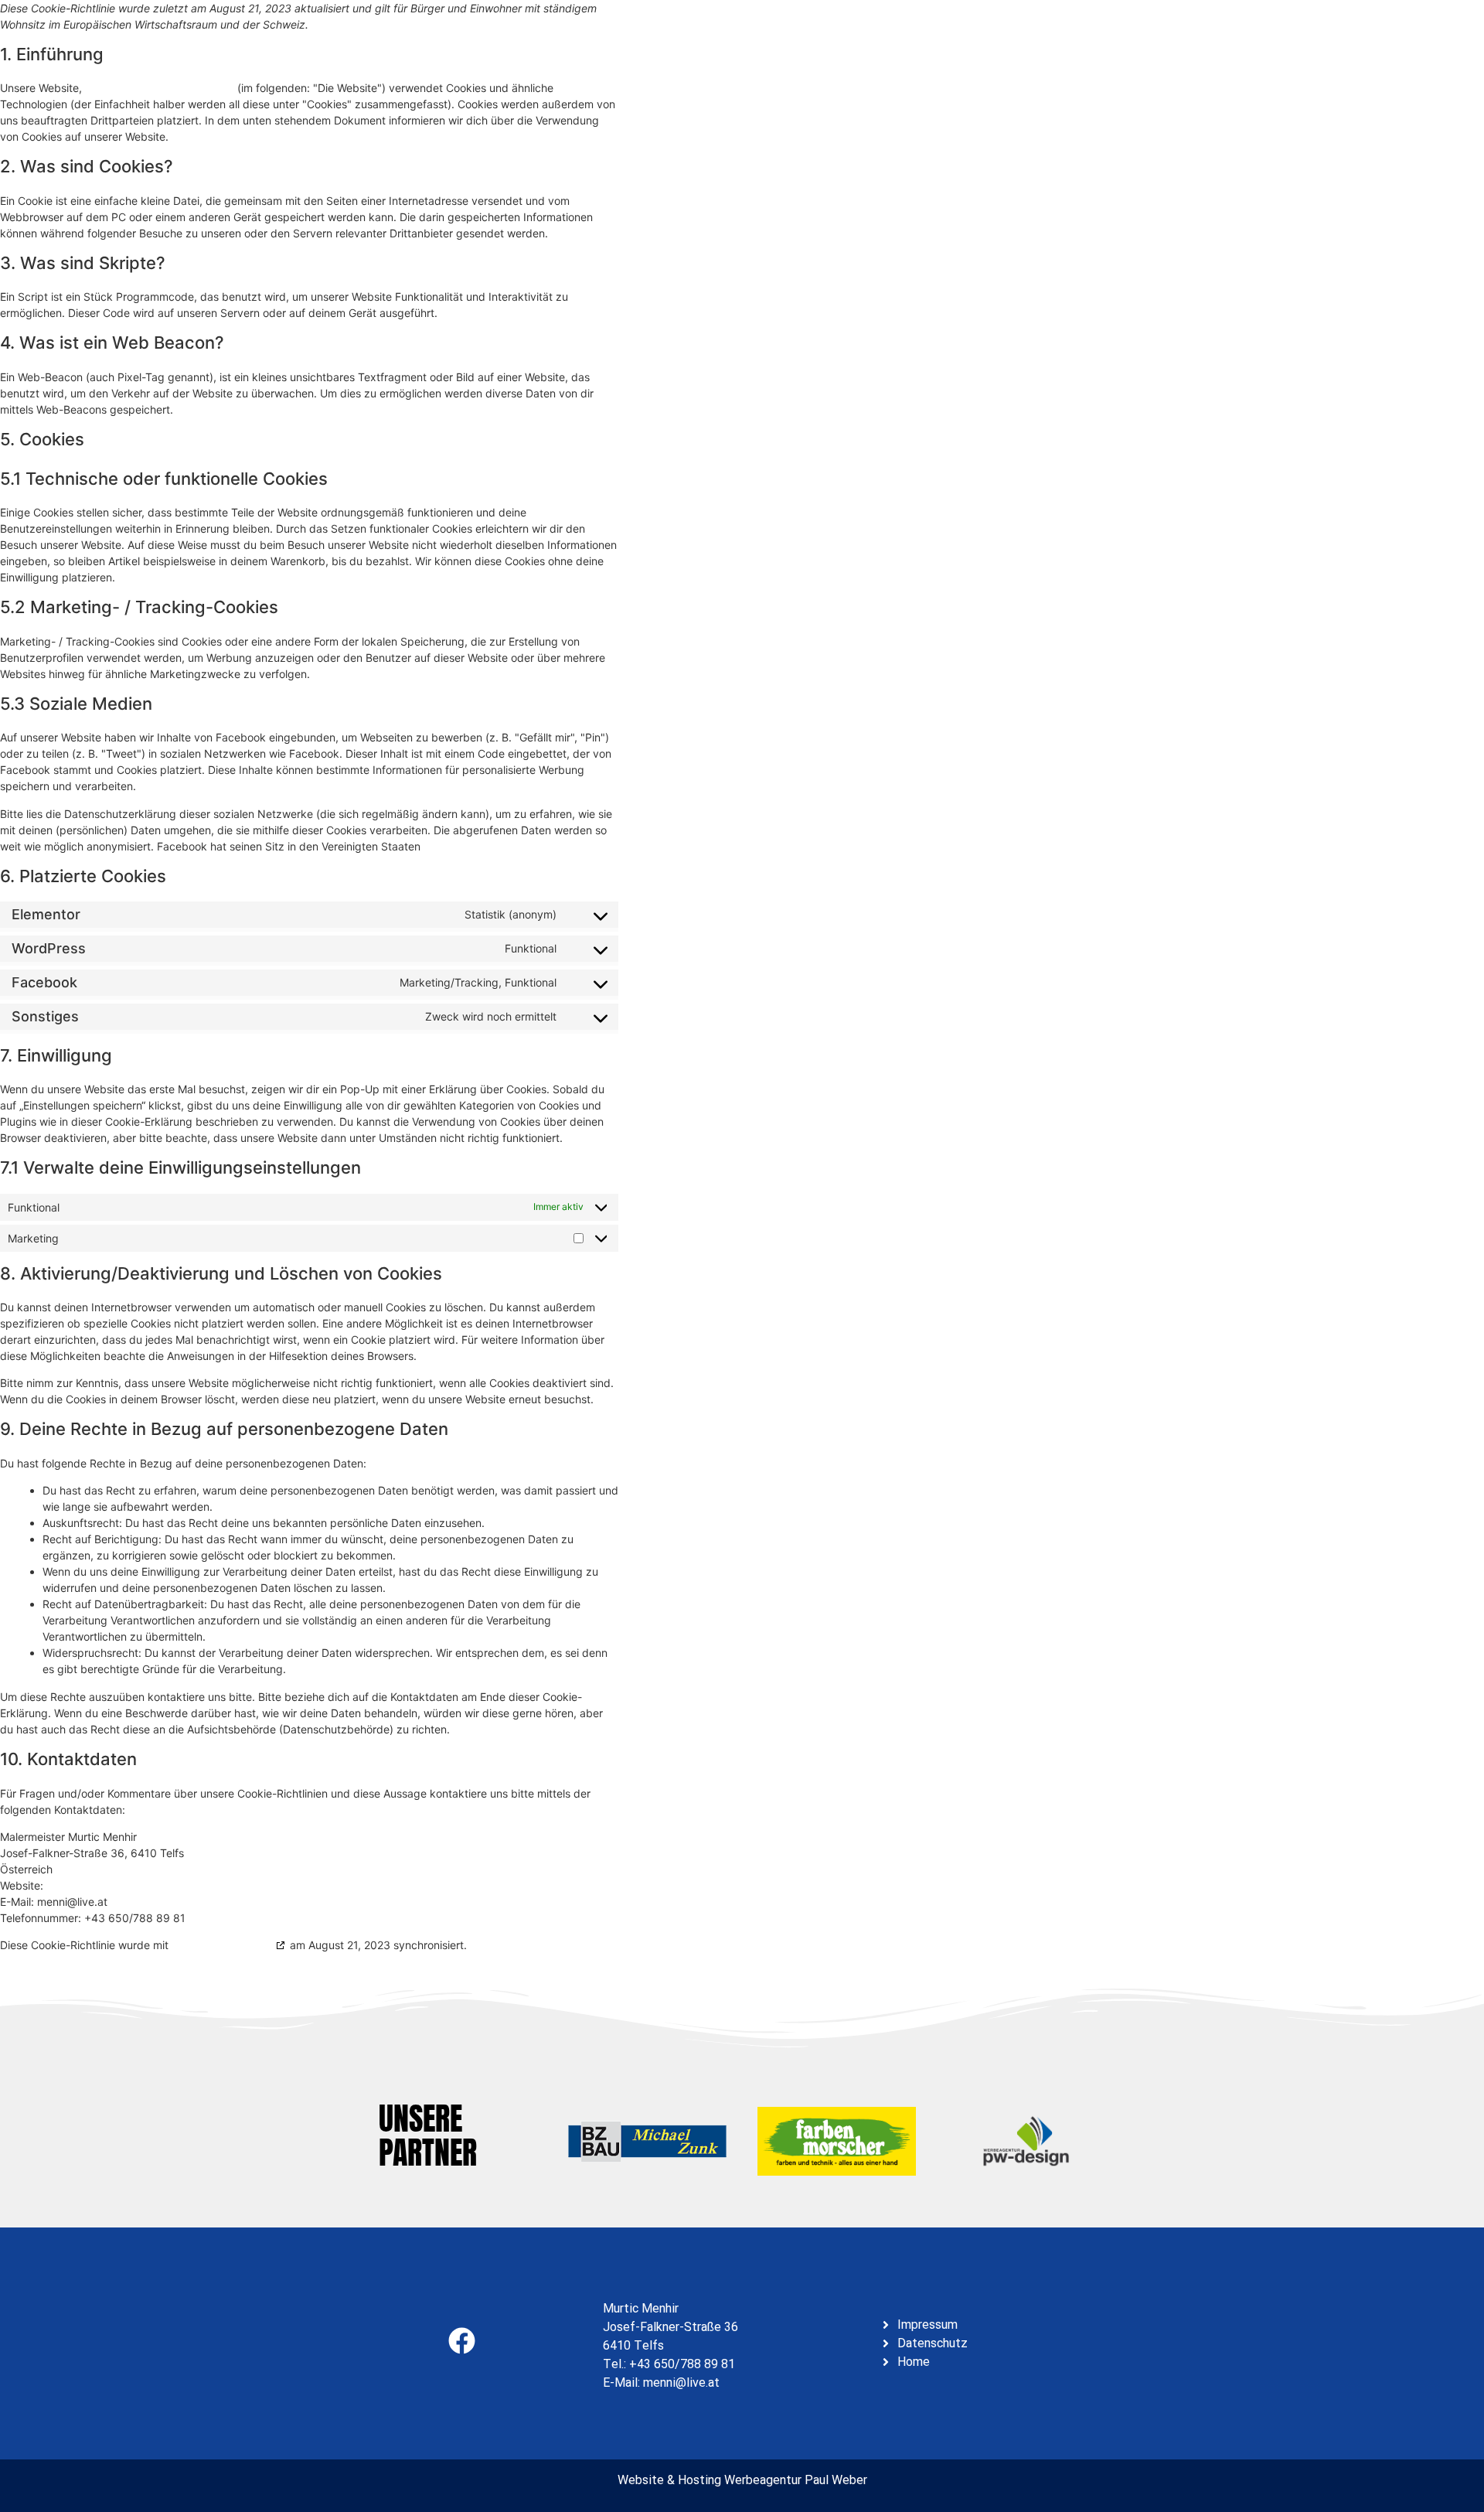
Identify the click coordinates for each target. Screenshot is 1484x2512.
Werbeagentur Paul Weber (796, 2480)
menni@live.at (681, 2382)
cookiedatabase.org (222, 1945)
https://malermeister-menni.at (160, 88)
